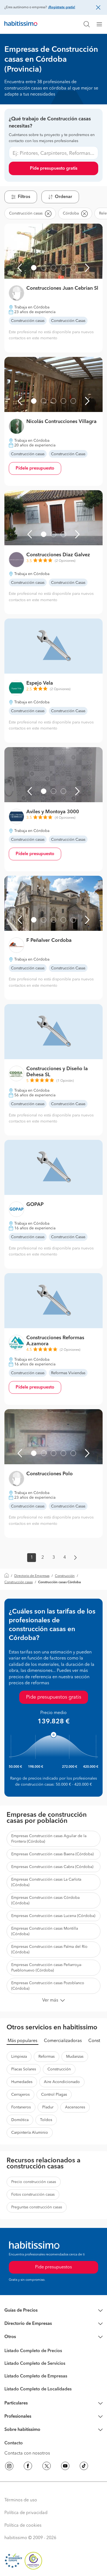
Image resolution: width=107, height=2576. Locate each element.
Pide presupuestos (54, 2267)
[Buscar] (87, 24)
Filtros (24, 197)
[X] (47, 2467)
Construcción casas (19, 1582)
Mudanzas (75, 2057)
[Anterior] (20, 268)
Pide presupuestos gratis (54, 1697)
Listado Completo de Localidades (38, 2389)
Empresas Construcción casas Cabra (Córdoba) (52, 1867)
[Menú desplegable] (102, 24)
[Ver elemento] (34, 268)
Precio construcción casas (34, 2182)
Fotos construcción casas (33, 2195)
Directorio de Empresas (32, 1576)
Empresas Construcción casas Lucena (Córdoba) (53, 1916)
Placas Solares (24, 2069)
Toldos (46, 2120)
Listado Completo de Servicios (35, 2364)
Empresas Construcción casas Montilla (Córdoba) (45, 1931)
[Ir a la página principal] (21, 24)
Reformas (47, 2057)
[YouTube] (65, 2467)
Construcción (65, 1576)
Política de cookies (23, 2526)
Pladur (48, 2107)
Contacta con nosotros (27, 2453)
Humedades (22, 2082)
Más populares (22, 2041)
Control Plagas (54, 2095)
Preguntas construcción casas (37, 2207)
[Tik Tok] (84, 2467)
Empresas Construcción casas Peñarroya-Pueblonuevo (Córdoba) (47, 1968)
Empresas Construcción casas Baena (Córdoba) (52, 1854)
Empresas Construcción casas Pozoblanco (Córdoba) (48, 1986)
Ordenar (64, 197)
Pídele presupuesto (35, 468)
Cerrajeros (20, 2095)
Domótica (20, 2120)
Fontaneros (21, 2107)
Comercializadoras (63, 2041)
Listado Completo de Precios (33, 2351)
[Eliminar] (48, 213)
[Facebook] (28, 2467)
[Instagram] (9, 2467)
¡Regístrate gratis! (62, 7)
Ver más (50, 2000)
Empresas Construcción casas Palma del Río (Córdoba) (49, 1949)
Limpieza (19, 2057)
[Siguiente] (87, 268)
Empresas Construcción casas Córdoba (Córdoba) (45, 1900)
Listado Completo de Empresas (36, 2376)
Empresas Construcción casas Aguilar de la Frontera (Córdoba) (49, 1839)
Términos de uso (21, 2500)
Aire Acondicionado (62, 2082)
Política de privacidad (26, 2513)
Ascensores (75, 2107)
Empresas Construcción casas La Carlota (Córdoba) (46, 1882)
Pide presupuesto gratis (54, 169)
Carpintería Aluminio (30, 2133)
